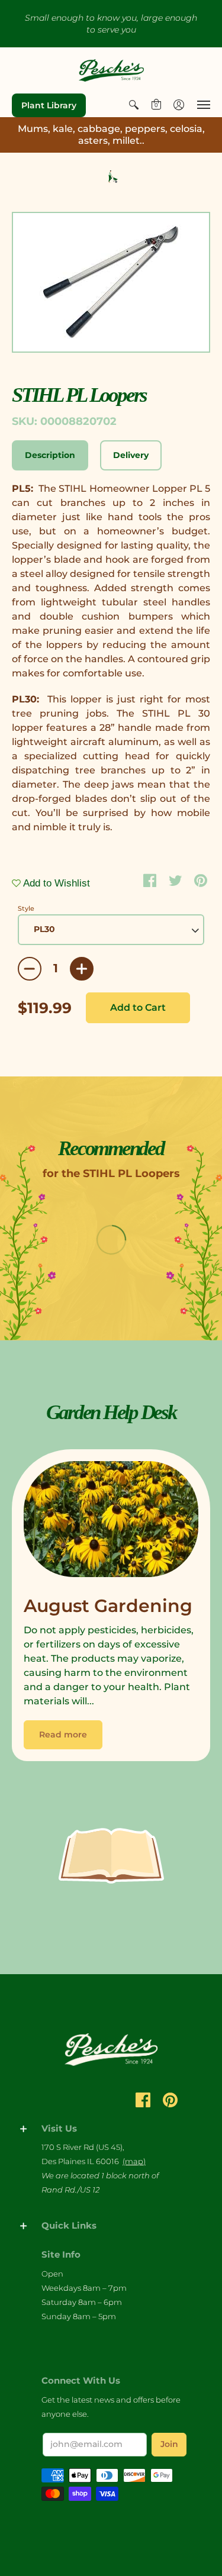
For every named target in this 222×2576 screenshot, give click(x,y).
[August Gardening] (111, 1522)
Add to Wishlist (55, 883)
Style (26, 908)
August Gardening (108, 1606)
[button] (134, 105)
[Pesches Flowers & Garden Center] (111, 70)
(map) (134, 2161)
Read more (63, 1734)
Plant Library (49, 105)
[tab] (50, 456)
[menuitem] (134, 105)
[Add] (82, 969)
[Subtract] (30, 969)
